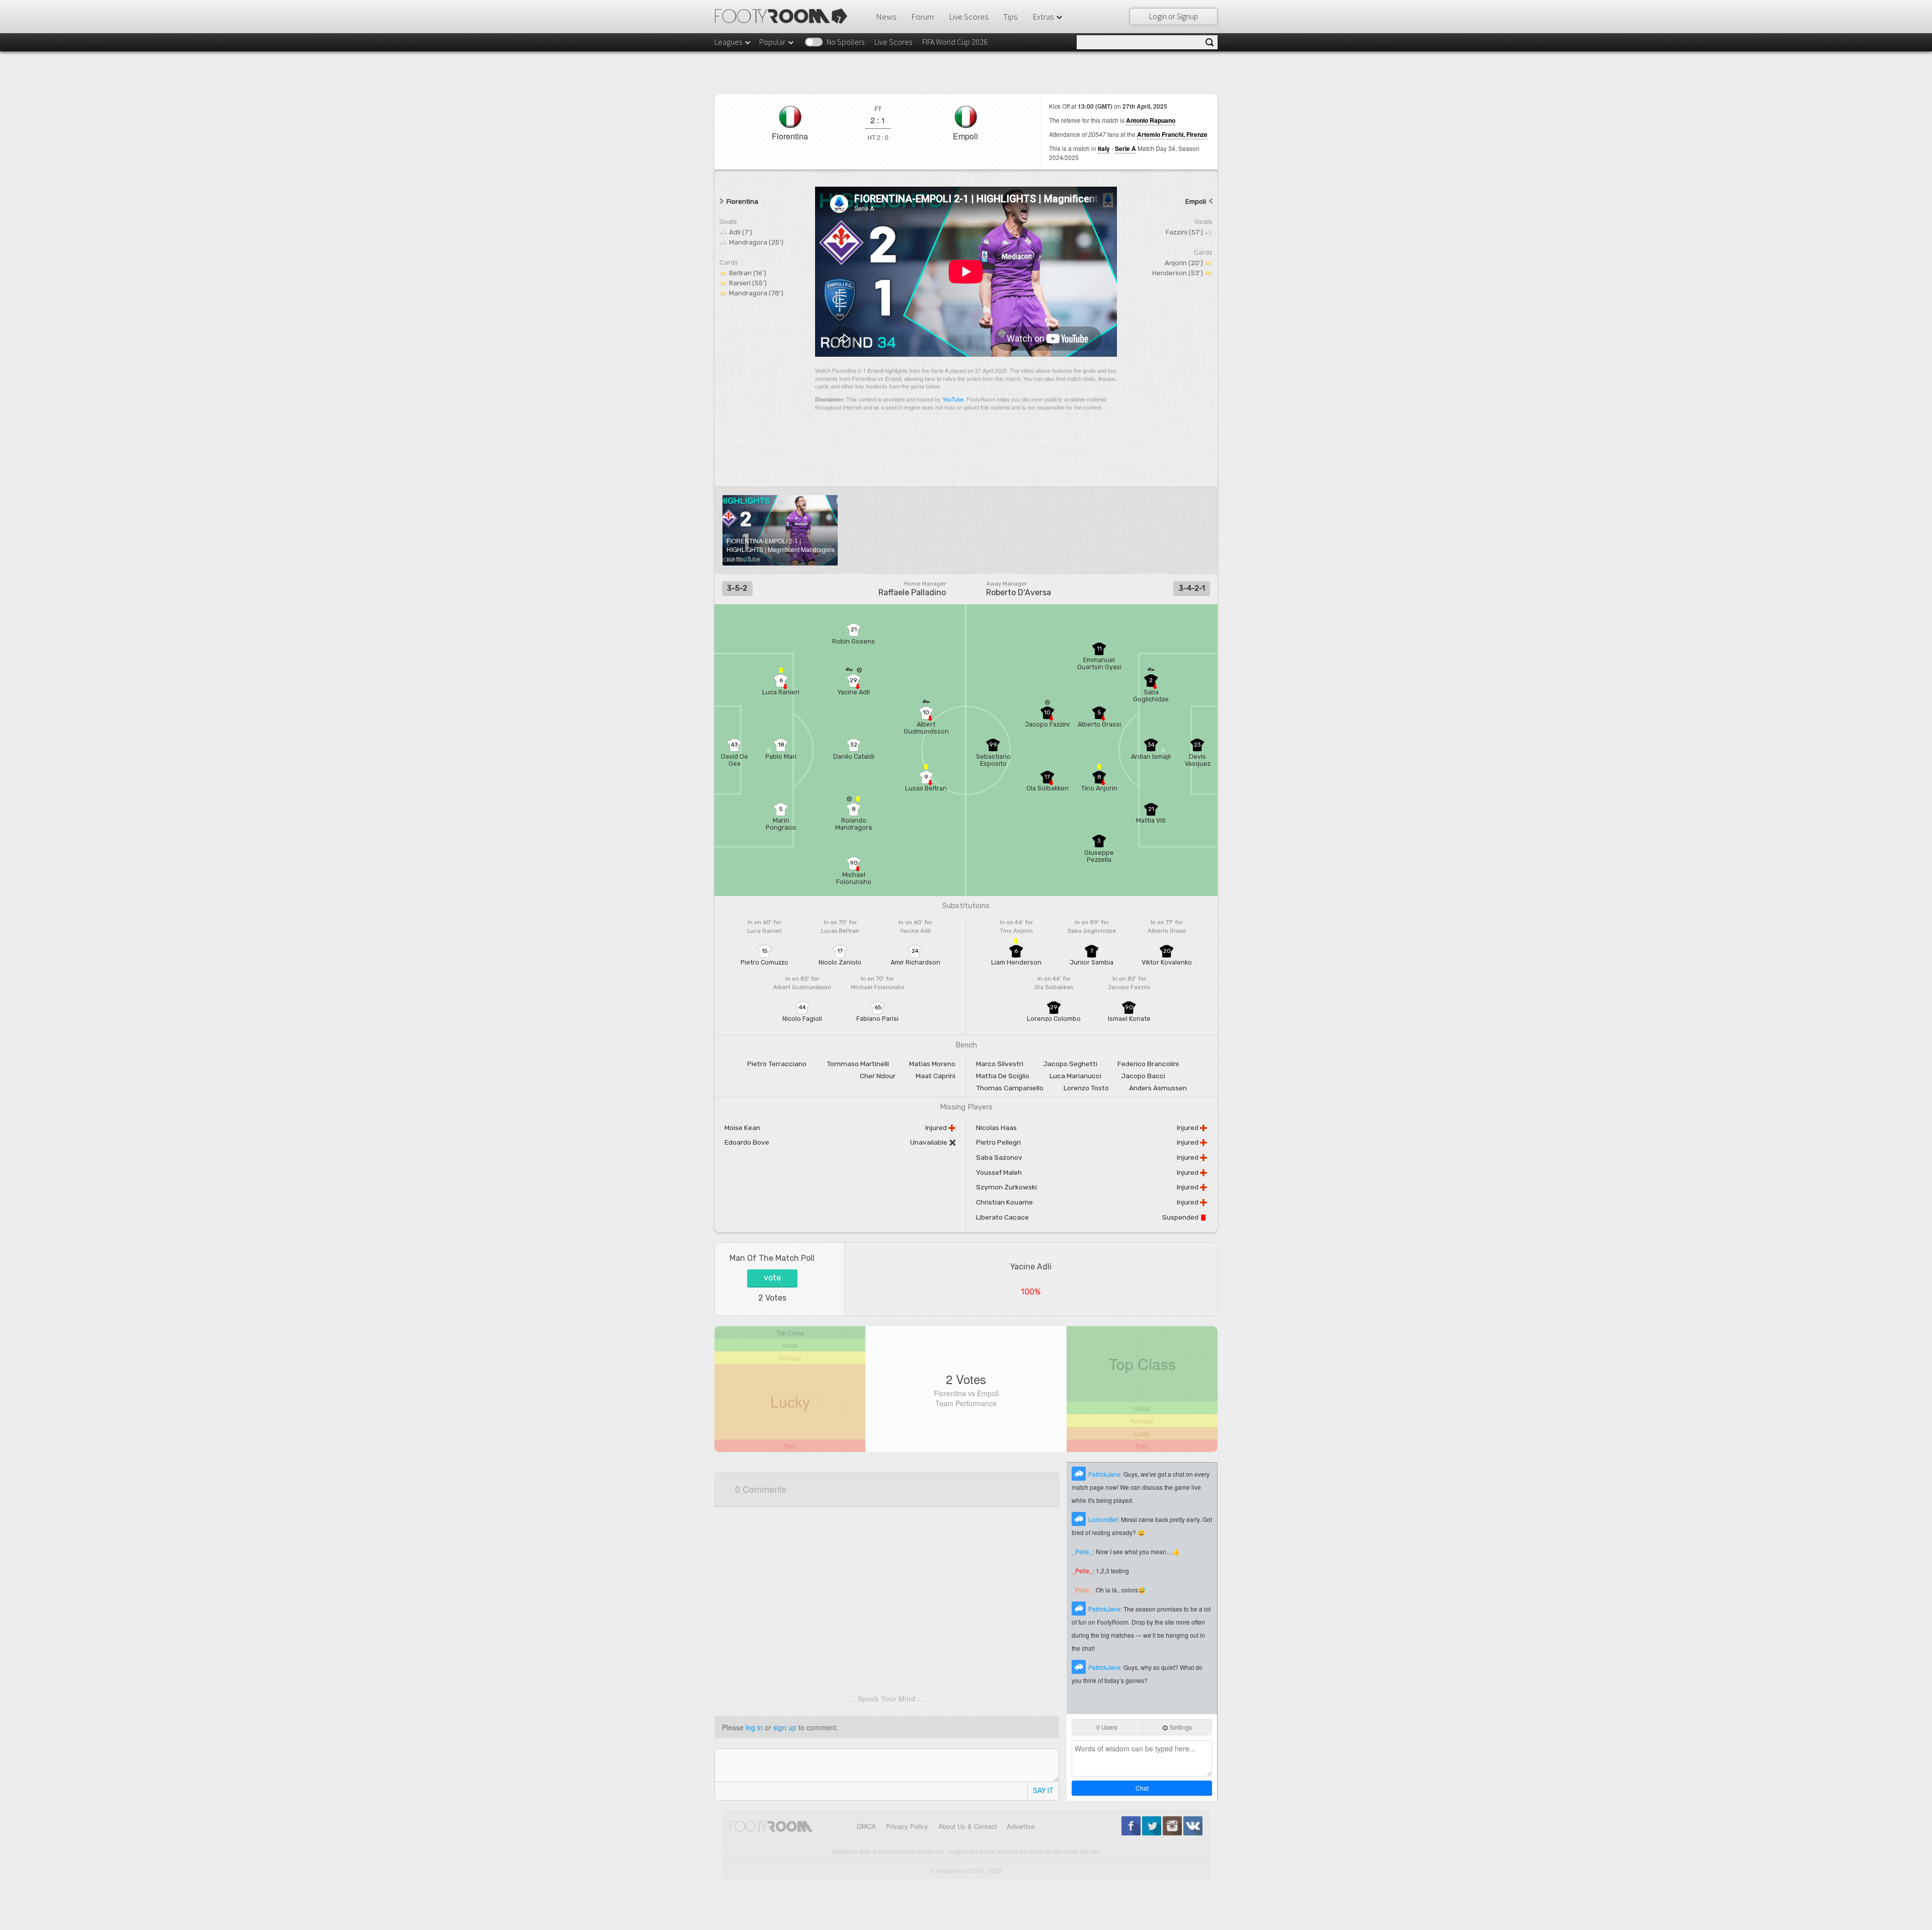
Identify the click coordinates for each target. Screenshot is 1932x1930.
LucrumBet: (1105, 1519)
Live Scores (969, 17)
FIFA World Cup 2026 (955, 42)
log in (754, 1727)
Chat (1142, 1788)
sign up (785, 1727)
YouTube (953, 399)
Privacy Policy (907, 1826)
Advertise (1021, 1826)
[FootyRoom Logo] (785, 16)
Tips (1010, 17)
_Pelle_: (1084, 1551)
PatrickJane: (1106, 1474)
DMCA (866, 1826)
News (886, 17)
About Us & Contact (968, 1826)
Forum (922, 17)
